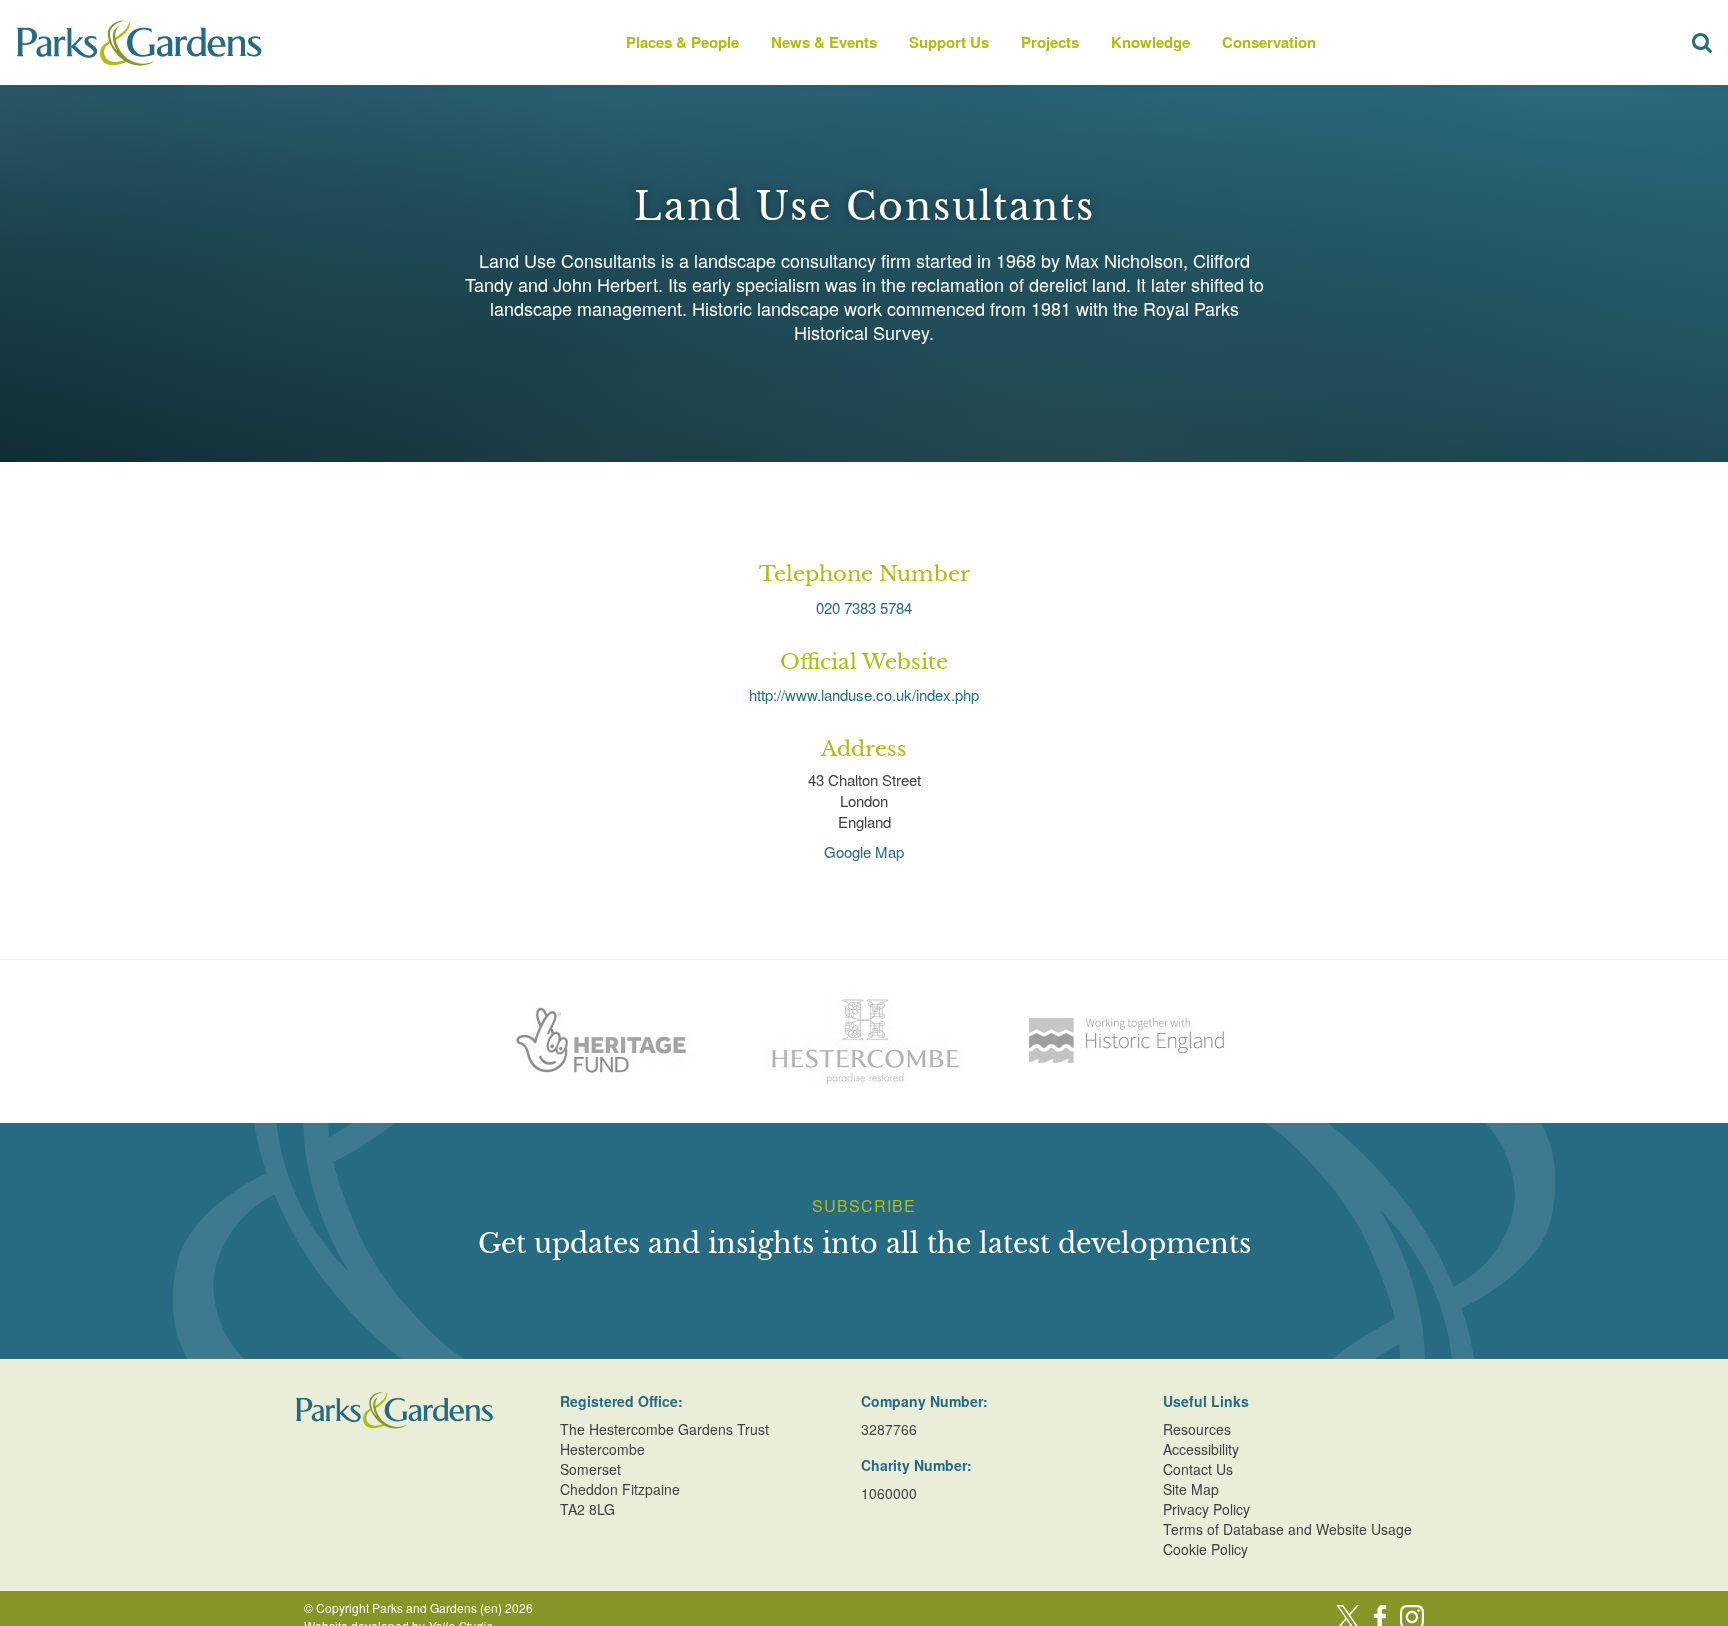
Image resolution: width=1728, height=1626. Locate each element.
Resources (1197, 1429)
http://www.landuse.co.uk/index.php (864, 694)
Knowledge (1150, 42)
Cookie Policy (1205, 1549)
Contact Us (1198, 1469)
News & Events (824, 42)
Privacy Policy (1206, 1509)
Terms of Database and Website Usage (1287, 1529)
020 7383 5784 (864, 607)
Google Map (864, 851)
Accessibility (1201, 1449)
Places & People (682, 42)
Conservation (1269, 42)
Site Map (1191, 1489)
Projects (1050, 42)
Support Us (949, 42)
